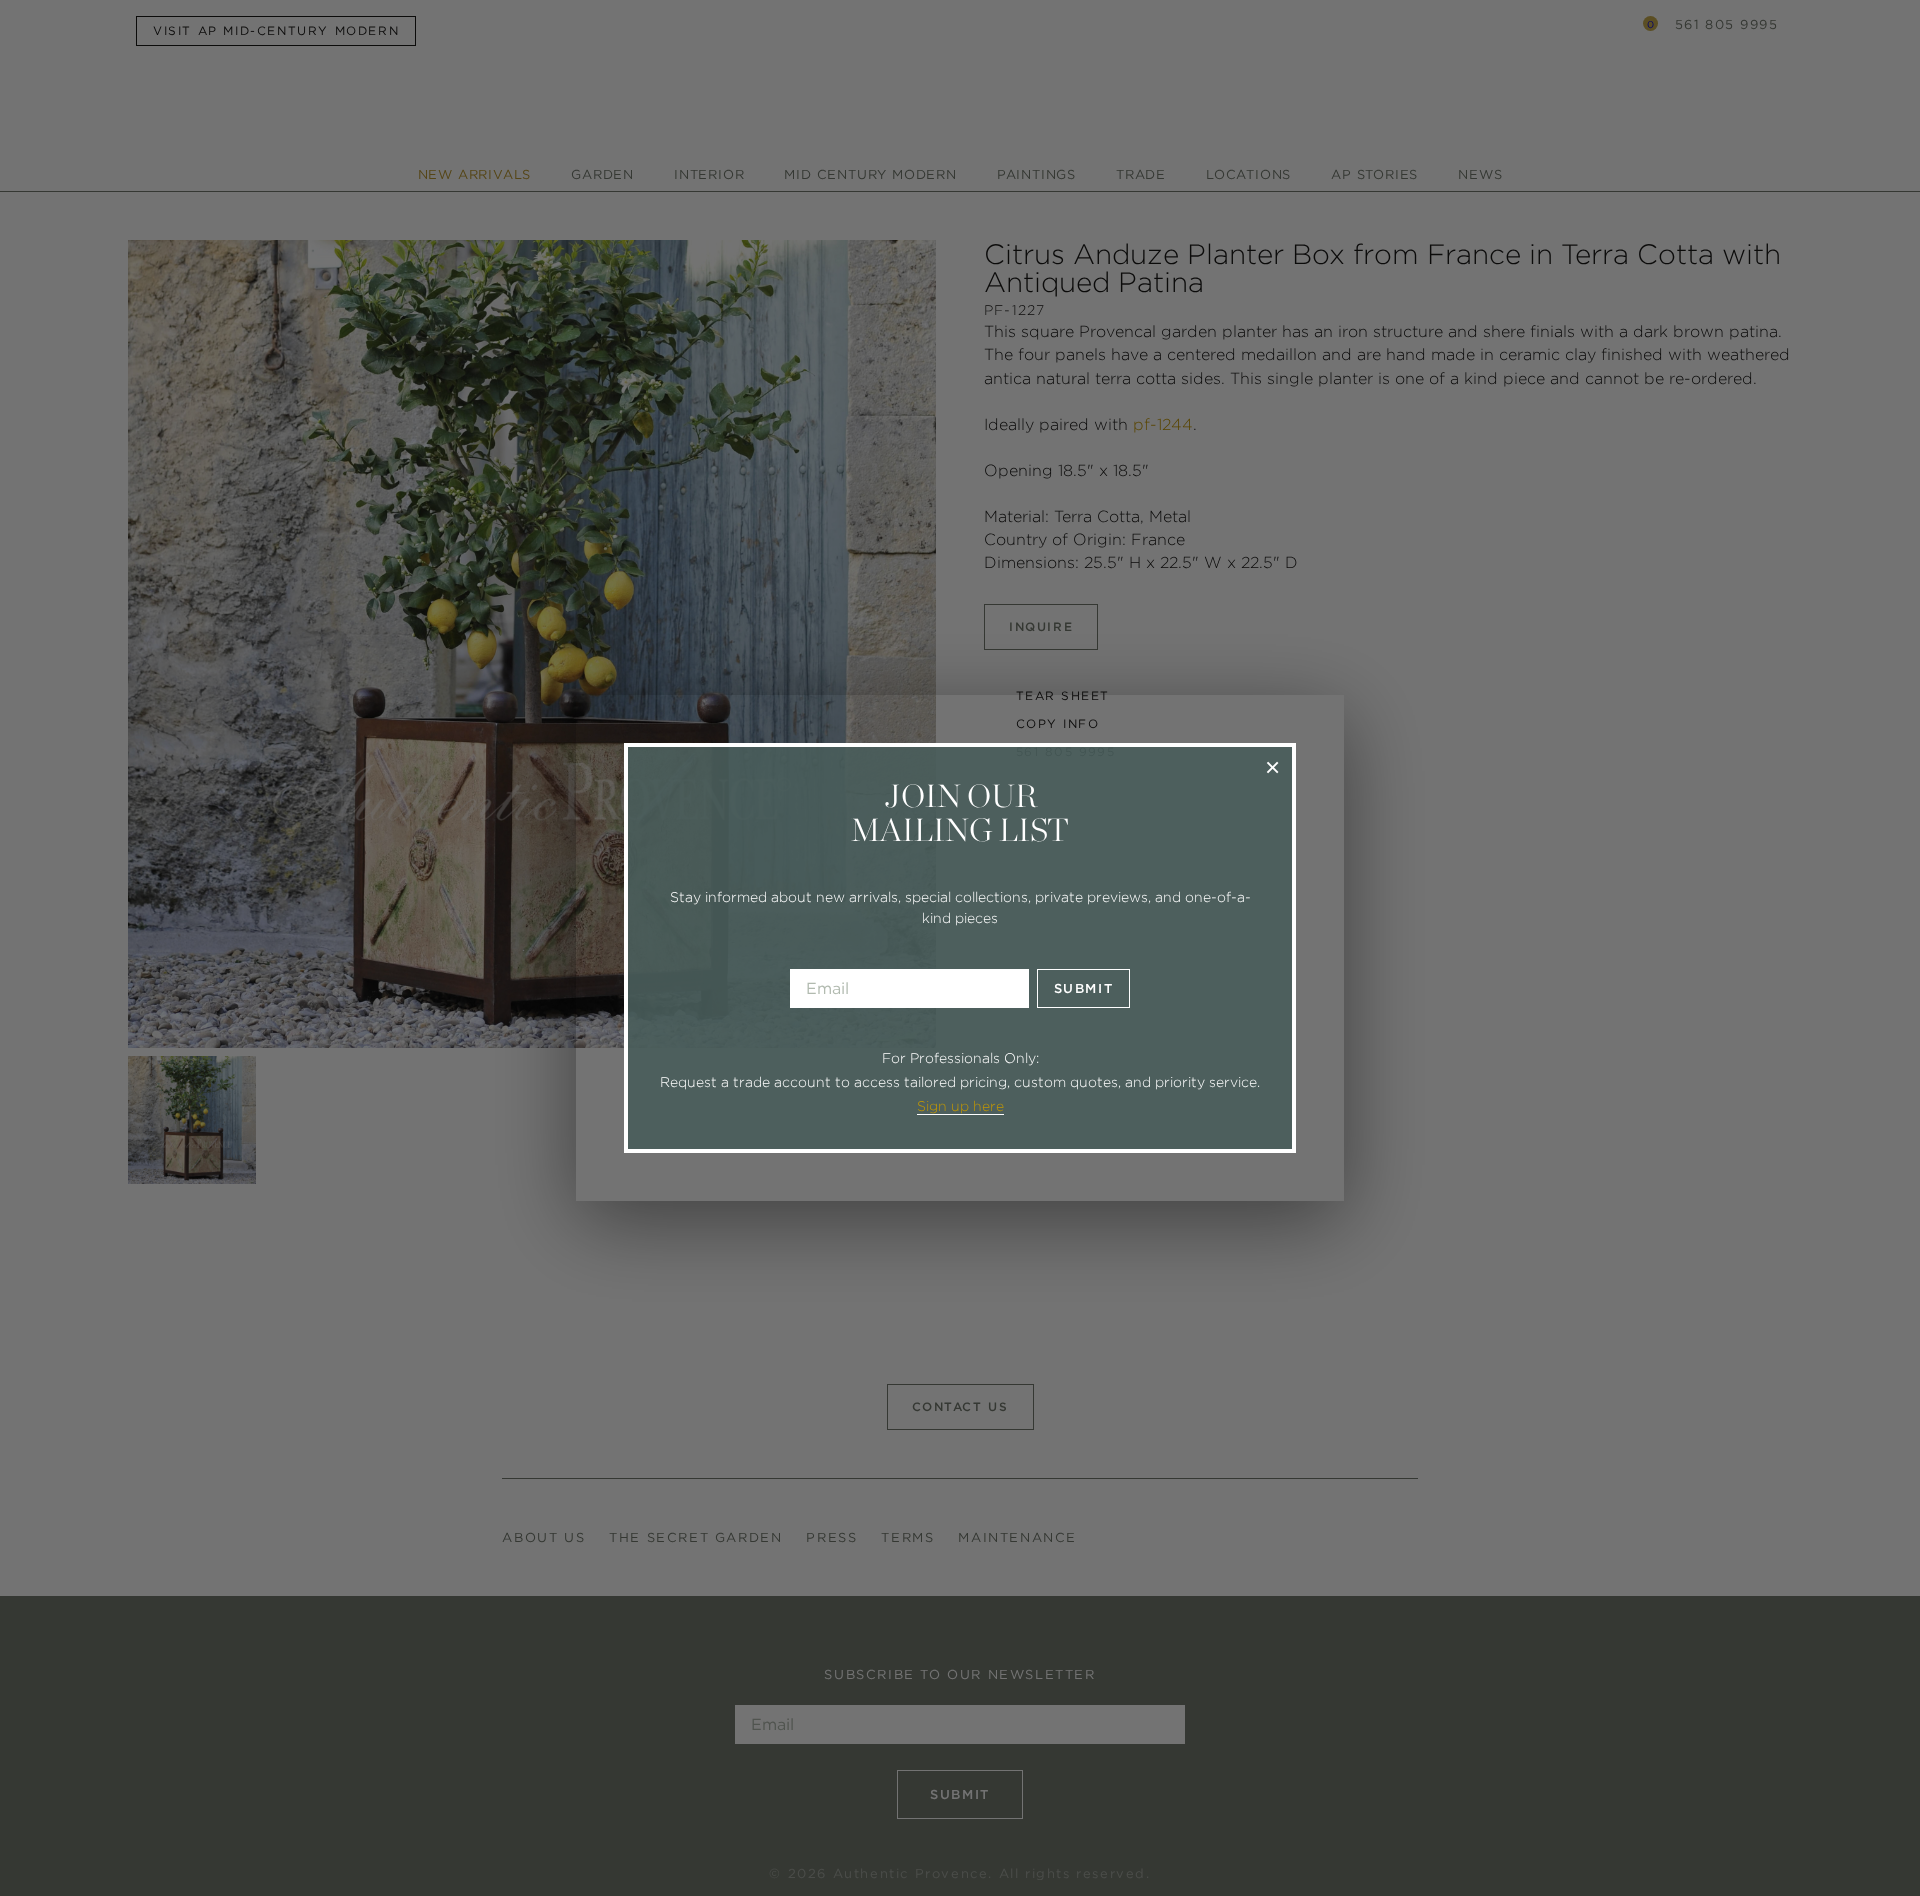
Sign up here (960, 1106)
